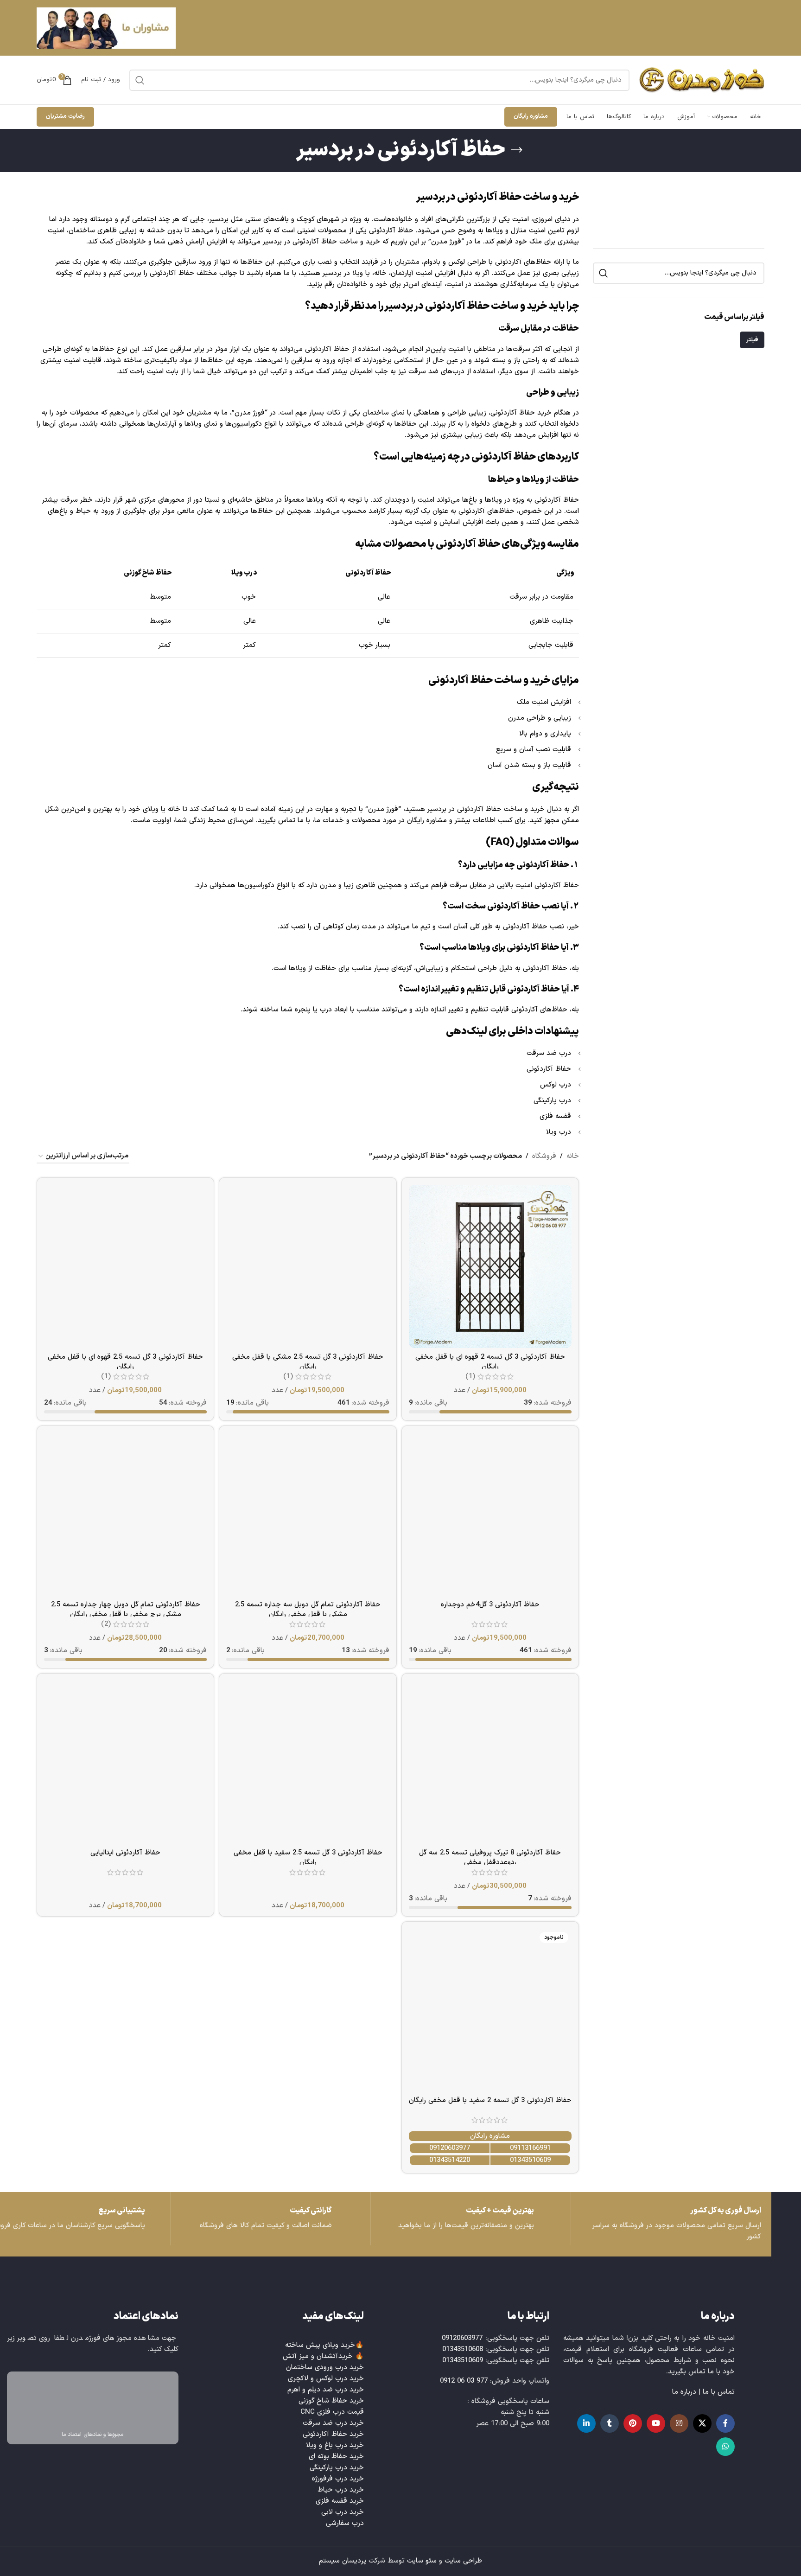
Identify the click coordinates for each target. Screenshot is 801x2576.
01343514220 (450, 2160)
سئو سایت (422, 2561)
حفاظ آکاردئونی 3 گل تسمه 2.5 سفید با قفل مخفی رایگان (308, 1858)
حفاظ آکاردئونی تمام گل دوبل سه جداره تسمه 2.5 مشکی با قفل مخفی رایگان (308, 1610)
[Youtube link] (656, 2423)
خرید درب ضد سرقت (333, 2423)
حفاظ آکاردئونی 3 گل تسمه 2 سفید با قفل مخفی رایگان (490, 2100)
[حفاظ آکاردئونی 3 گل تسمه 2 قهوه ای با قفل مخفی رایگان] (490, 1266)
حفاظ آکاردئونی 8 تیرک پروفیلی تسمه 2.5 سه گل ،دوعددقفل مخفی (490, 1858)
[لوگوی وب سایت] (702, 80)
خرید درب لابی (343, 2512)
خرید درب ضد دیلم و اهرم (326, 2390)
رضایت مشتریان (65, 116)
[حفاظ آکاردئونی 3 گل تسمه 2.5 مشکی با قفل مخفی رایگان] (308, 1266)
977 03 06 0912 (464, 2381)
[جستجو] (140, 80)
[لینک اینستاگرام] (679, 2423)
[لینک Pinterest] (633, 2423)
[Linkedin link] (586, 2423)
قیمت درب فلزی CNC (332, 2412)
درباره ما (684, 2392)
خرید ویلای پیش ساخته (320, 2345)
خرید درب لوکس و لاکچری (326, 2379)
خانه (573, 1156)
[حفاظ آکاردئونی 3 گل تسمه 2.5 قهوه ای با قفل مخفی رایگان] (125, 1266)
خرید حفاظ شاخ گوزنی (331, 2401)
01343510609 (530, 2160)
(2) (106, 1624)
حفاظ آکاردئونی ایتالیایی (125, 1853)
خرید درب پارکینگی (337, 2468)
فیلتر (752, 340)
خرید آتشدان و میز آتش (318, 2356)
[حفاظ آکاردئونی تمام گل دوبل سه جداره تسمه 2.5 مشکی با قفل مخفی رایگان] (308, 1514)
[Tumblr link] (610, 2423)
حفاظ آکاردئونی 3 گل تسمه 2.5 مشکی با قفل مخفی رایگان (308, 1362)
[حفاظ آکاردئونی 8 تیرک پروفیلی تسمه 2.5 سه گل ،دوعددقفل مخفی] (490, 1762)
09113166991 (530, 2148)
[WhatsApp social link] (725, 2447)
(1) (470, 1377)
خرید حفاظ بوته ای (336, 2457)
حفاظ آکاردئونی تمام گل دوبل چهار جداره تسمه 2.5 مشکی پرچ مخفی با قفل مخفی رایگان (126, 1610)
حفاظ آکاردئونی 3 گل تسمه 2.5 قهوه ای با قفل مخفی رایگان (125, 1362)
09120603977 (450, 2148)
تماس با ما (719, 2392)
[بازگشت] (517, 150)
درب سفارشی (345, 2523)
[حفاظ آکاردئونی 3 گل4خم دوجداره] (490, 1514)
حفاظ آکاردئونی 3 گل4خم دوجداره (490, 1605)
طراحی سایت (463, 2561)
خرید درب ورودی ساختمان (325, 2368)
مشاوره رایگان (531, 116)
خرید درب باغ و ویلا (335, 2445)
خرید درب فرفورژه (338, 2479)
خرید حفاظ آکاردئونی (333, 2434)
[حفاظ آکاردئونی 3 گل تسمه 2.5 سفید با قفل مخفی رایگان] (308, 1762)
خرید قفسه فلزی (340, 2501)
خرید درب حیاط (341, 2490)
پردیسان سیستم (343, 2561)
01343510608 (463, 2349)
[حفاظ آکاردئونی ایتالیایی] (125, 1762)
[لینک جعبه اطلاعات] (270, 2219)
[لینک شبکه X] (702, 2423)
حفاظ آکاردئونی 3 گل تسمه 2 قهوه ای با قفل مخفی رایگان (490, 1362)
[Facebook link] (725, 2423)
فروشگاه (544, 1156)
